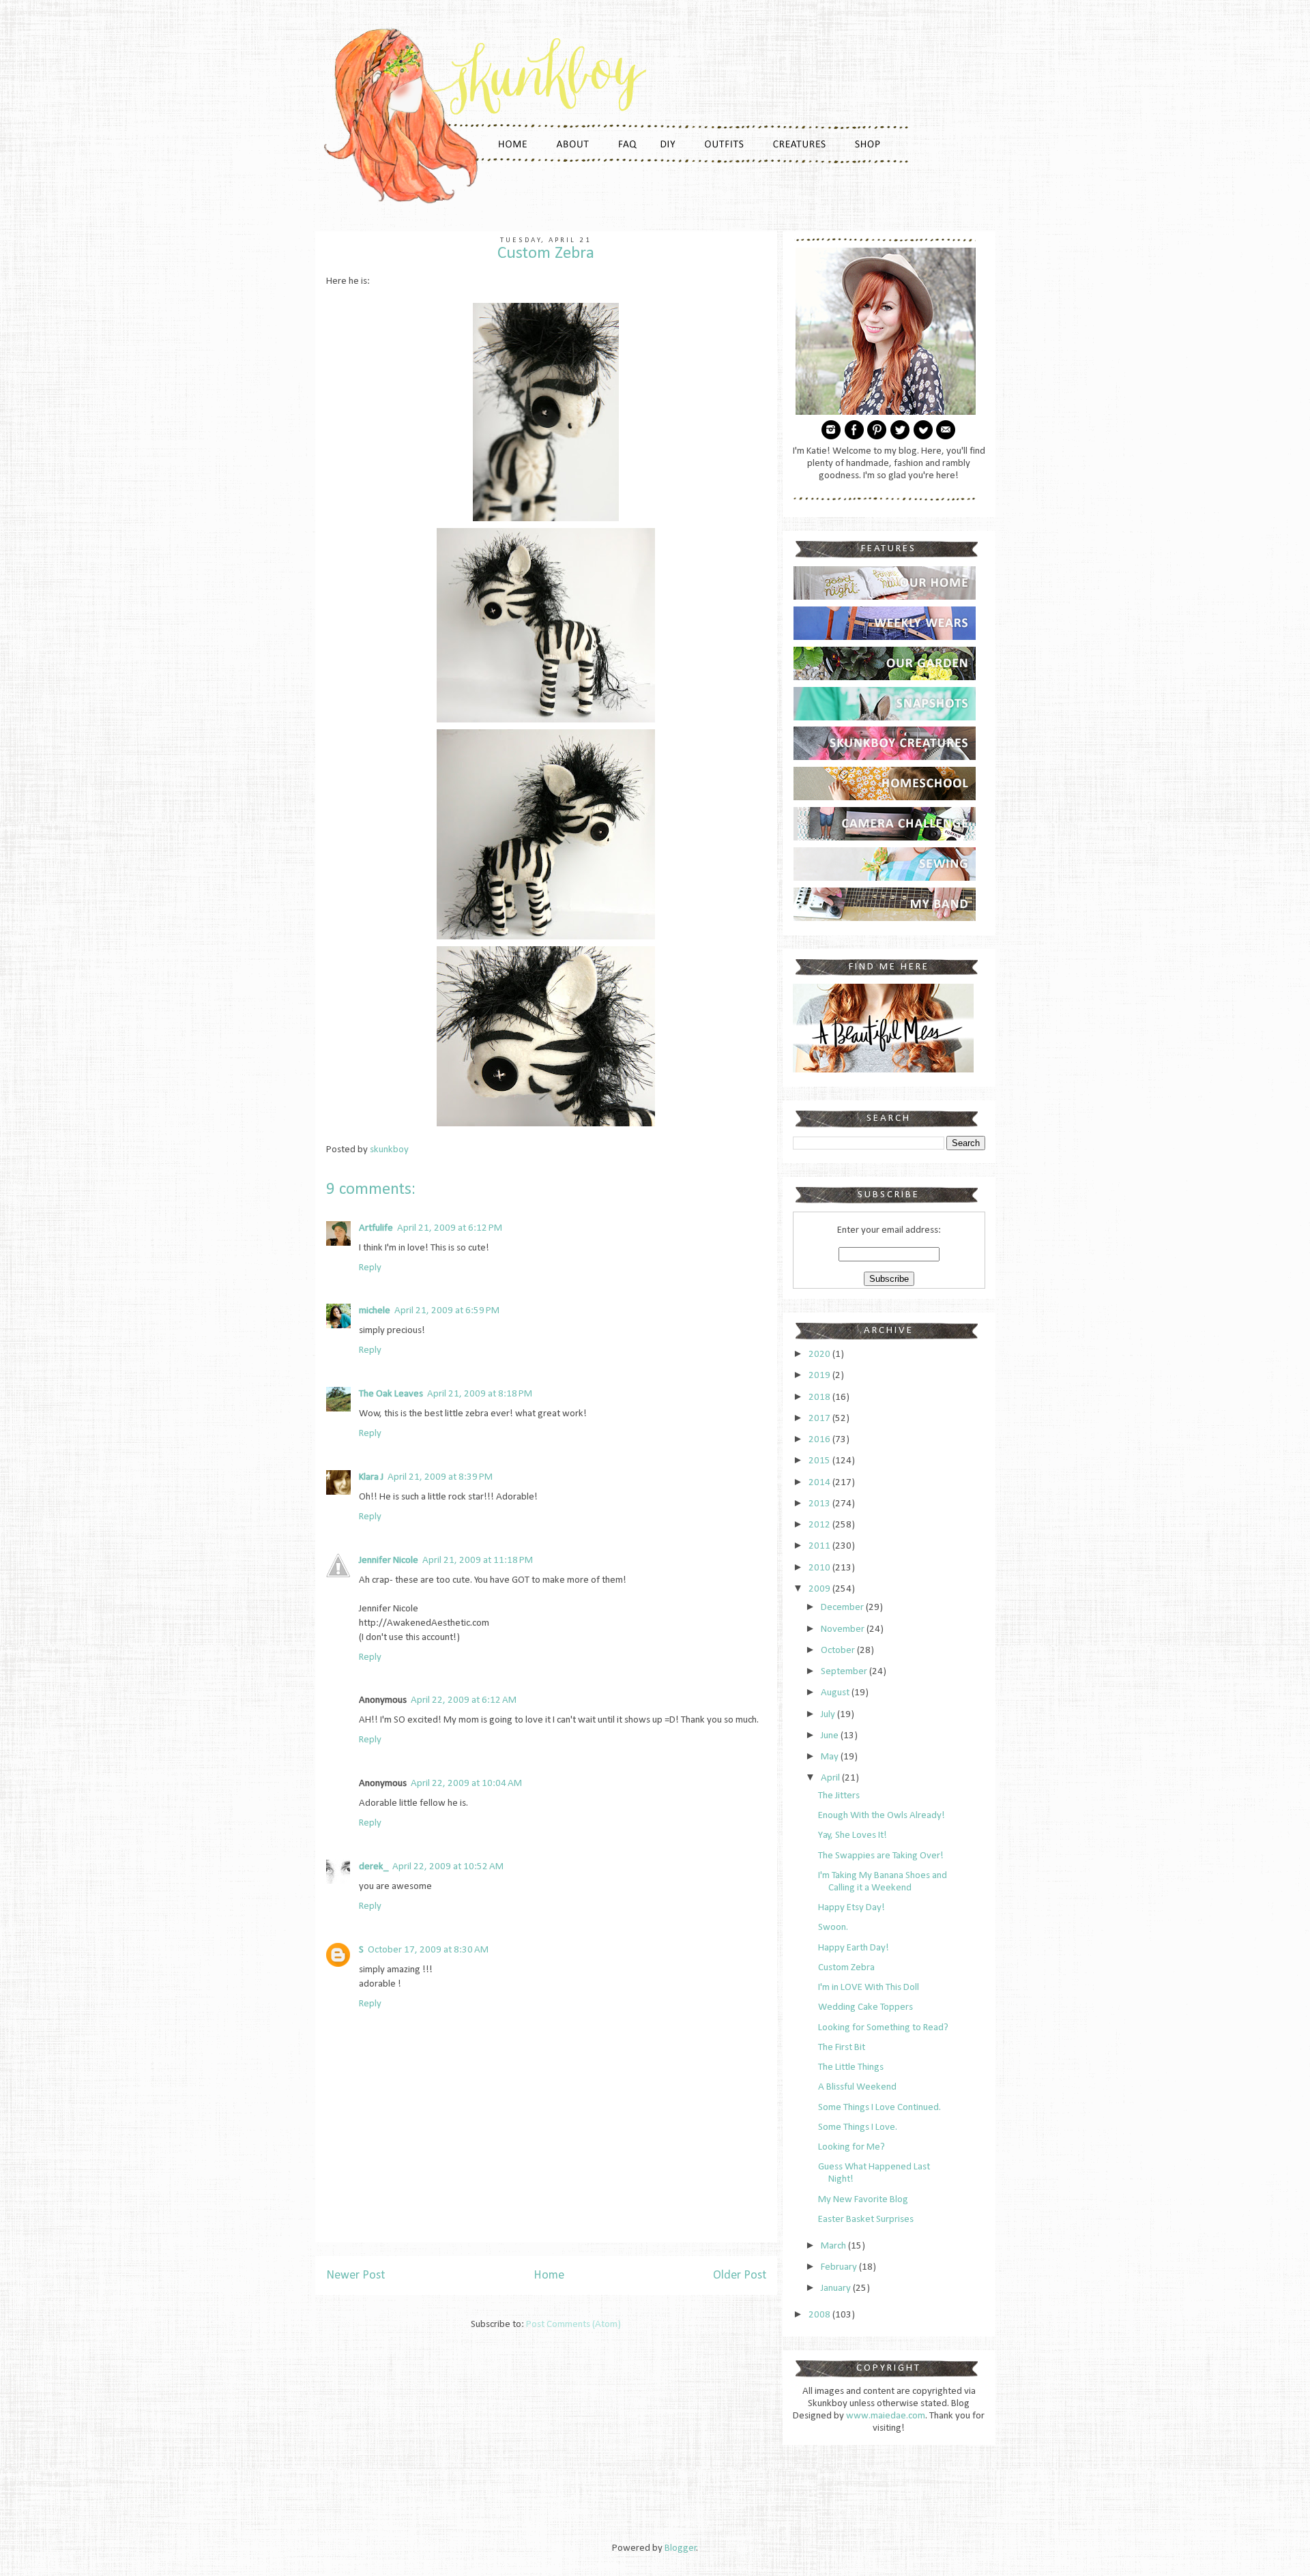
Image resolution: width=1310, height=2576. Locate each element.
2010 (820, 1568)
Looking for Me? (851, 2147)
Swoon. (833, 1928)
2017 (820, 1419)
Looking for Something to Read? (883, 2028)
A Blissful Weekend (857, 2087)
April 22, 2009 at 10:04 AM (466, 1784)
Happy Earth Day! (854, 1948)
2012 (820, 1525)
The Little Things (851, 2067)
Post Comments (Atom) (573, 2325)
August (836, 1693)
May (831, 1757)
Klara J (371, 1477)
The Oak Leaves (391, 1394)
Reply (370, 1268)
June (831, 1736)
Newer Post (355, 2275)
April (831, 1778)
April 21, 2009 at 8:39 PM (440, 1477)
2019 (820, 1376)
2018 (820, 1397)
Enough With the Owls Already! (882, 1816)
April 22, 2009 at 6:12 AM (464, 1700)
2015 (820, 1461)
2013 (820, 1504)
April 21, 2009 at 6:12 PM (450, 1228)
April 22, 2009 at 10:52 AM (448, 1867)
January (837, 2288)
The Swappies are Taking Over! (881, 1856)
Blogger (681, 2548)
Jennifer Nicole (389, 1561)
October (839, 1651)
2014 (820, 1483)
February (840, 2267)
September (845, 1672)
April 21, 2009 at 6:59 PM (447, 1311)
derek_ (374, 1867)
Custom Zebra (846, 1968)
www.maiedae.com (886, 2416)
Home (549, 2275)
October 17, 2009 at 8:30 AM (428, 1950)
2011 (820, 1546)
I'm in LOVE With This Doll (869, 1988)
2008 (820, 2315)
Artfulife (376, 1228)
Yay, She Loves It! (853, 1835)
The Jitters (839, 1796)
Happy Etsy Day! (851, 1908)
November (844, 1629)
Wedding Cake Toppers (865, 2007)
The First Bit (842, 2048)
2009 (820, 1589)
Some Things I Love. (858, 2127)
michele (375, 1311)
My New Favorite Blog (863, 2200)
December (843, 1608)
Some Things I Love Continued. (879, 2108)
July (829, 1715)
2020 (820, 1355)
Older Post (740, 2275)
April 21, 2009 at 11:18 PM (478, 1561)
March (834, 2246)
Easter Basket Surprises (866, 2220)
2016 (820, 1440)
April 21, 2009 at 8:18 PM (480, 1394)
